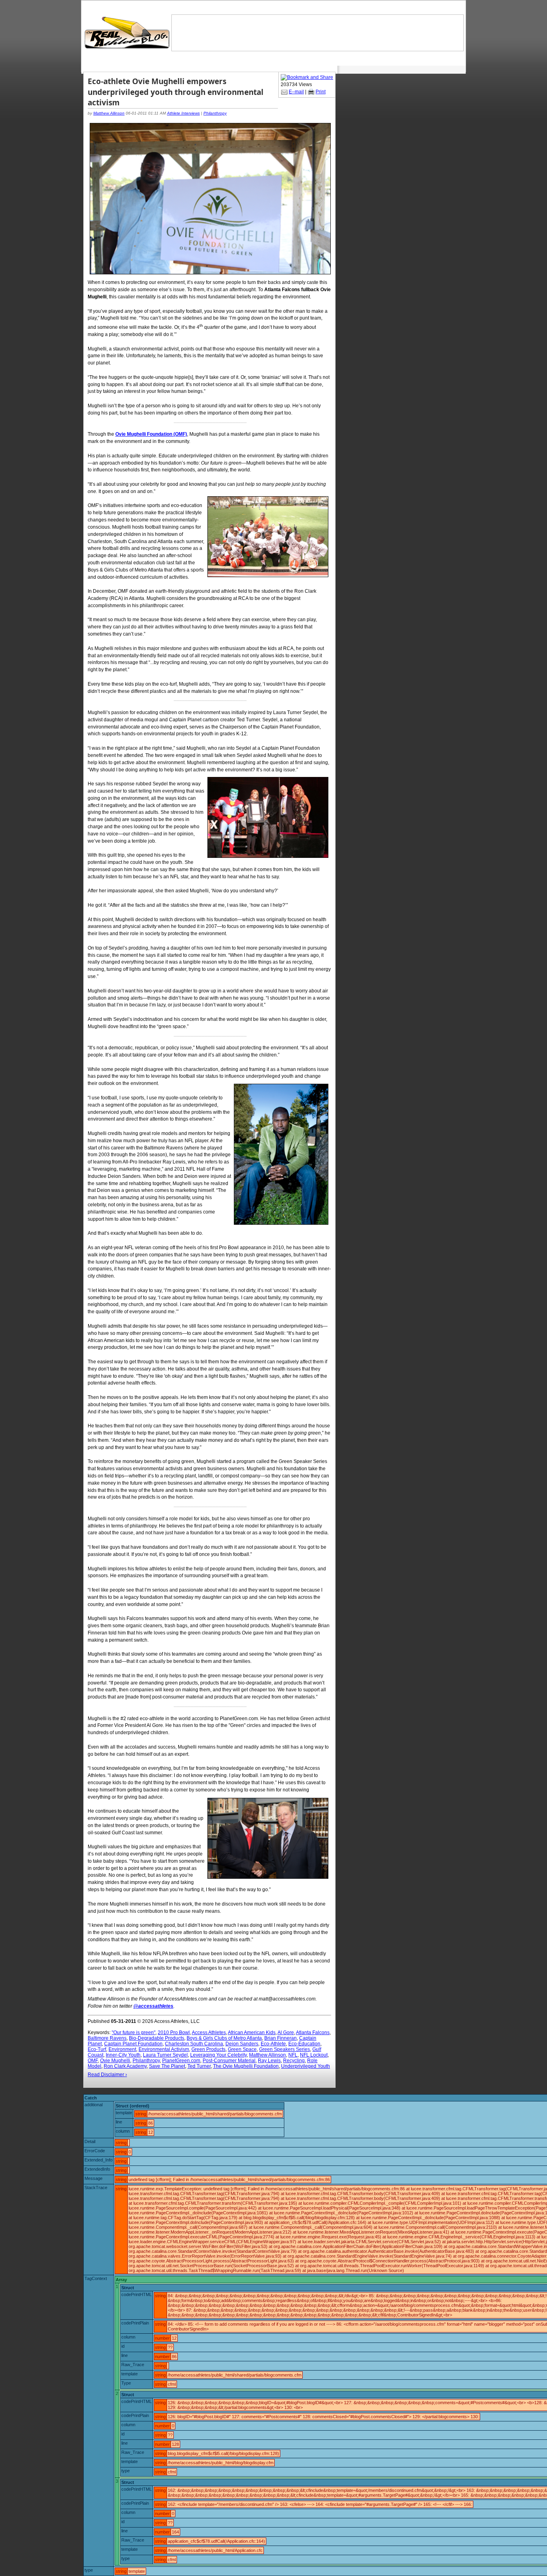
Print (321, 92)
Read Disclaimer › (107, 2075)
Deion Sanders (242, 2044)
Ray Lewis (269, 2061)
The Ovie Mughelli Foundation (246, 2066)
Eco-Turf (97, 2049)
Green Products (208, 2049)
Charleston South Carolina (194, 2044)
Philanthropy (215, 113)
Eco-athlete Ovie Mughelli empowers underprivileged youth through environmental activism (176, 92)
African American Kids (252, 2033)
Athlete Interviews (183, 113)
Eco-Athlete (273, 2044)
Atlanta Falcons (313, 2033)
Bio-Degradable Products (157, 2038)
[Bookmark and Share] (307, 77)
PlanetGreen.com (181, 2061)
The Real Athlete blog (128, 33)
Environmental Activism (164, 2049)
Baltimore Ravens (107, 2038)
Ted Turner (199, 2066)
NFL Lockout (314, 2055)
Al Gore (286, 2033)
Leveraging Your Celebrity (218, 2055)
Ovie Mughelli (115, 2061)
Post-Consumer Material (229, 2061)
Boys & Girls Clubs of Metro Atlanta (224, 2038)
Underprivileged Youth (306, 2066)
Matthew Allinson (109, 113)
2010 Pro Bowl (174, 2033)
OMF (93, 2061)
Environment (122, 2049)
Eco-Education (304, 2044)
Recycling (294, 2061)
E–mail (296, 92)
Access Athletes (209, 2033)
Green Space (242, 2049)
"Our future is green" (134, 2033)
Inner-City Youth (123, 2055)
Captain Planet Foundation (133, 2044)
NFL (293, 2055)
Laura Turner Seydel (165, 2055)
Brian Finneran (281, 2038)
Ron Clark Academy (125, 2066)
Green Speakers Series (285, 2049)
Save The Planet (167, 2066)
